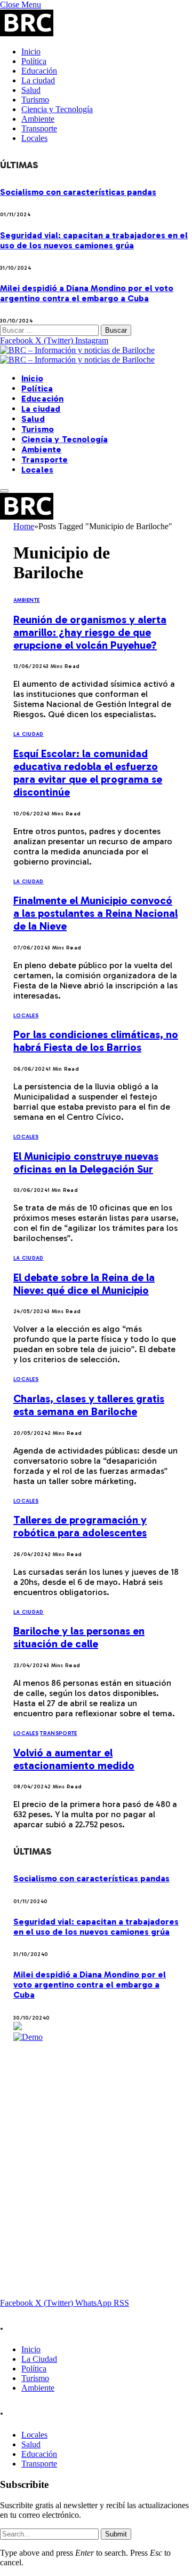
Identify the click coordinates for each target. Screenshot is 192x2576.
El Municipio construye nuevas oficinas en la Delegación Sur (86, 1163)
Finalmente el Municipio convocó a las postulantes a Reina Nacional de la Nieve (95, 913)
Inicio (31, 52)
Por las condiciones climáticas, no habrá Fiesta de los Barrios (96, 1041)
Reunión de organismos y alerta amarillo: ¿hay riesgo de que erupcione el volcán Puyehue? (90, 632)
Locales (34, 138)
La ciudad (38, 80)
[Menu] (4, 491)
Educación (39, 71)
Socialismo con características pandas (78, 192)
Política (34, 61)
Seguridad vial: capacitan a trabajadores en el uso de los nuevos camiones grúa (94, 240)
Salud (31, 90)
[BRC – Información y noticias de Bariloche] (77, 355)
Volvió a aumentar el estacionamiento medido (74, 1759)
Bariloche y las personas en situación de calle (79, 1637)
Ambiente (38, 119)
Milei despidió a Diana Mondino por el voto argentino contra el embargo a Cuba (87, 293)
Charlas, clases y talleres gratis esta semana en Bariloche (89, 1405)
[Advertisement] (96, 2138)
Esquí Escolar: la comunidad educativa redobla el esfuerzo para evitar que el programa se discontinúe (88, 773)
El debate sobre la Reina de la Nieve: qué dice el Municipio (84, 1284)
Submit (116, 2534)
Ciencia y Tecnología (57, 109)
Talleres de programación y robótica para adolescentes (80, 1526)
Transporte (39, 128)
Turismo (35, 100)
